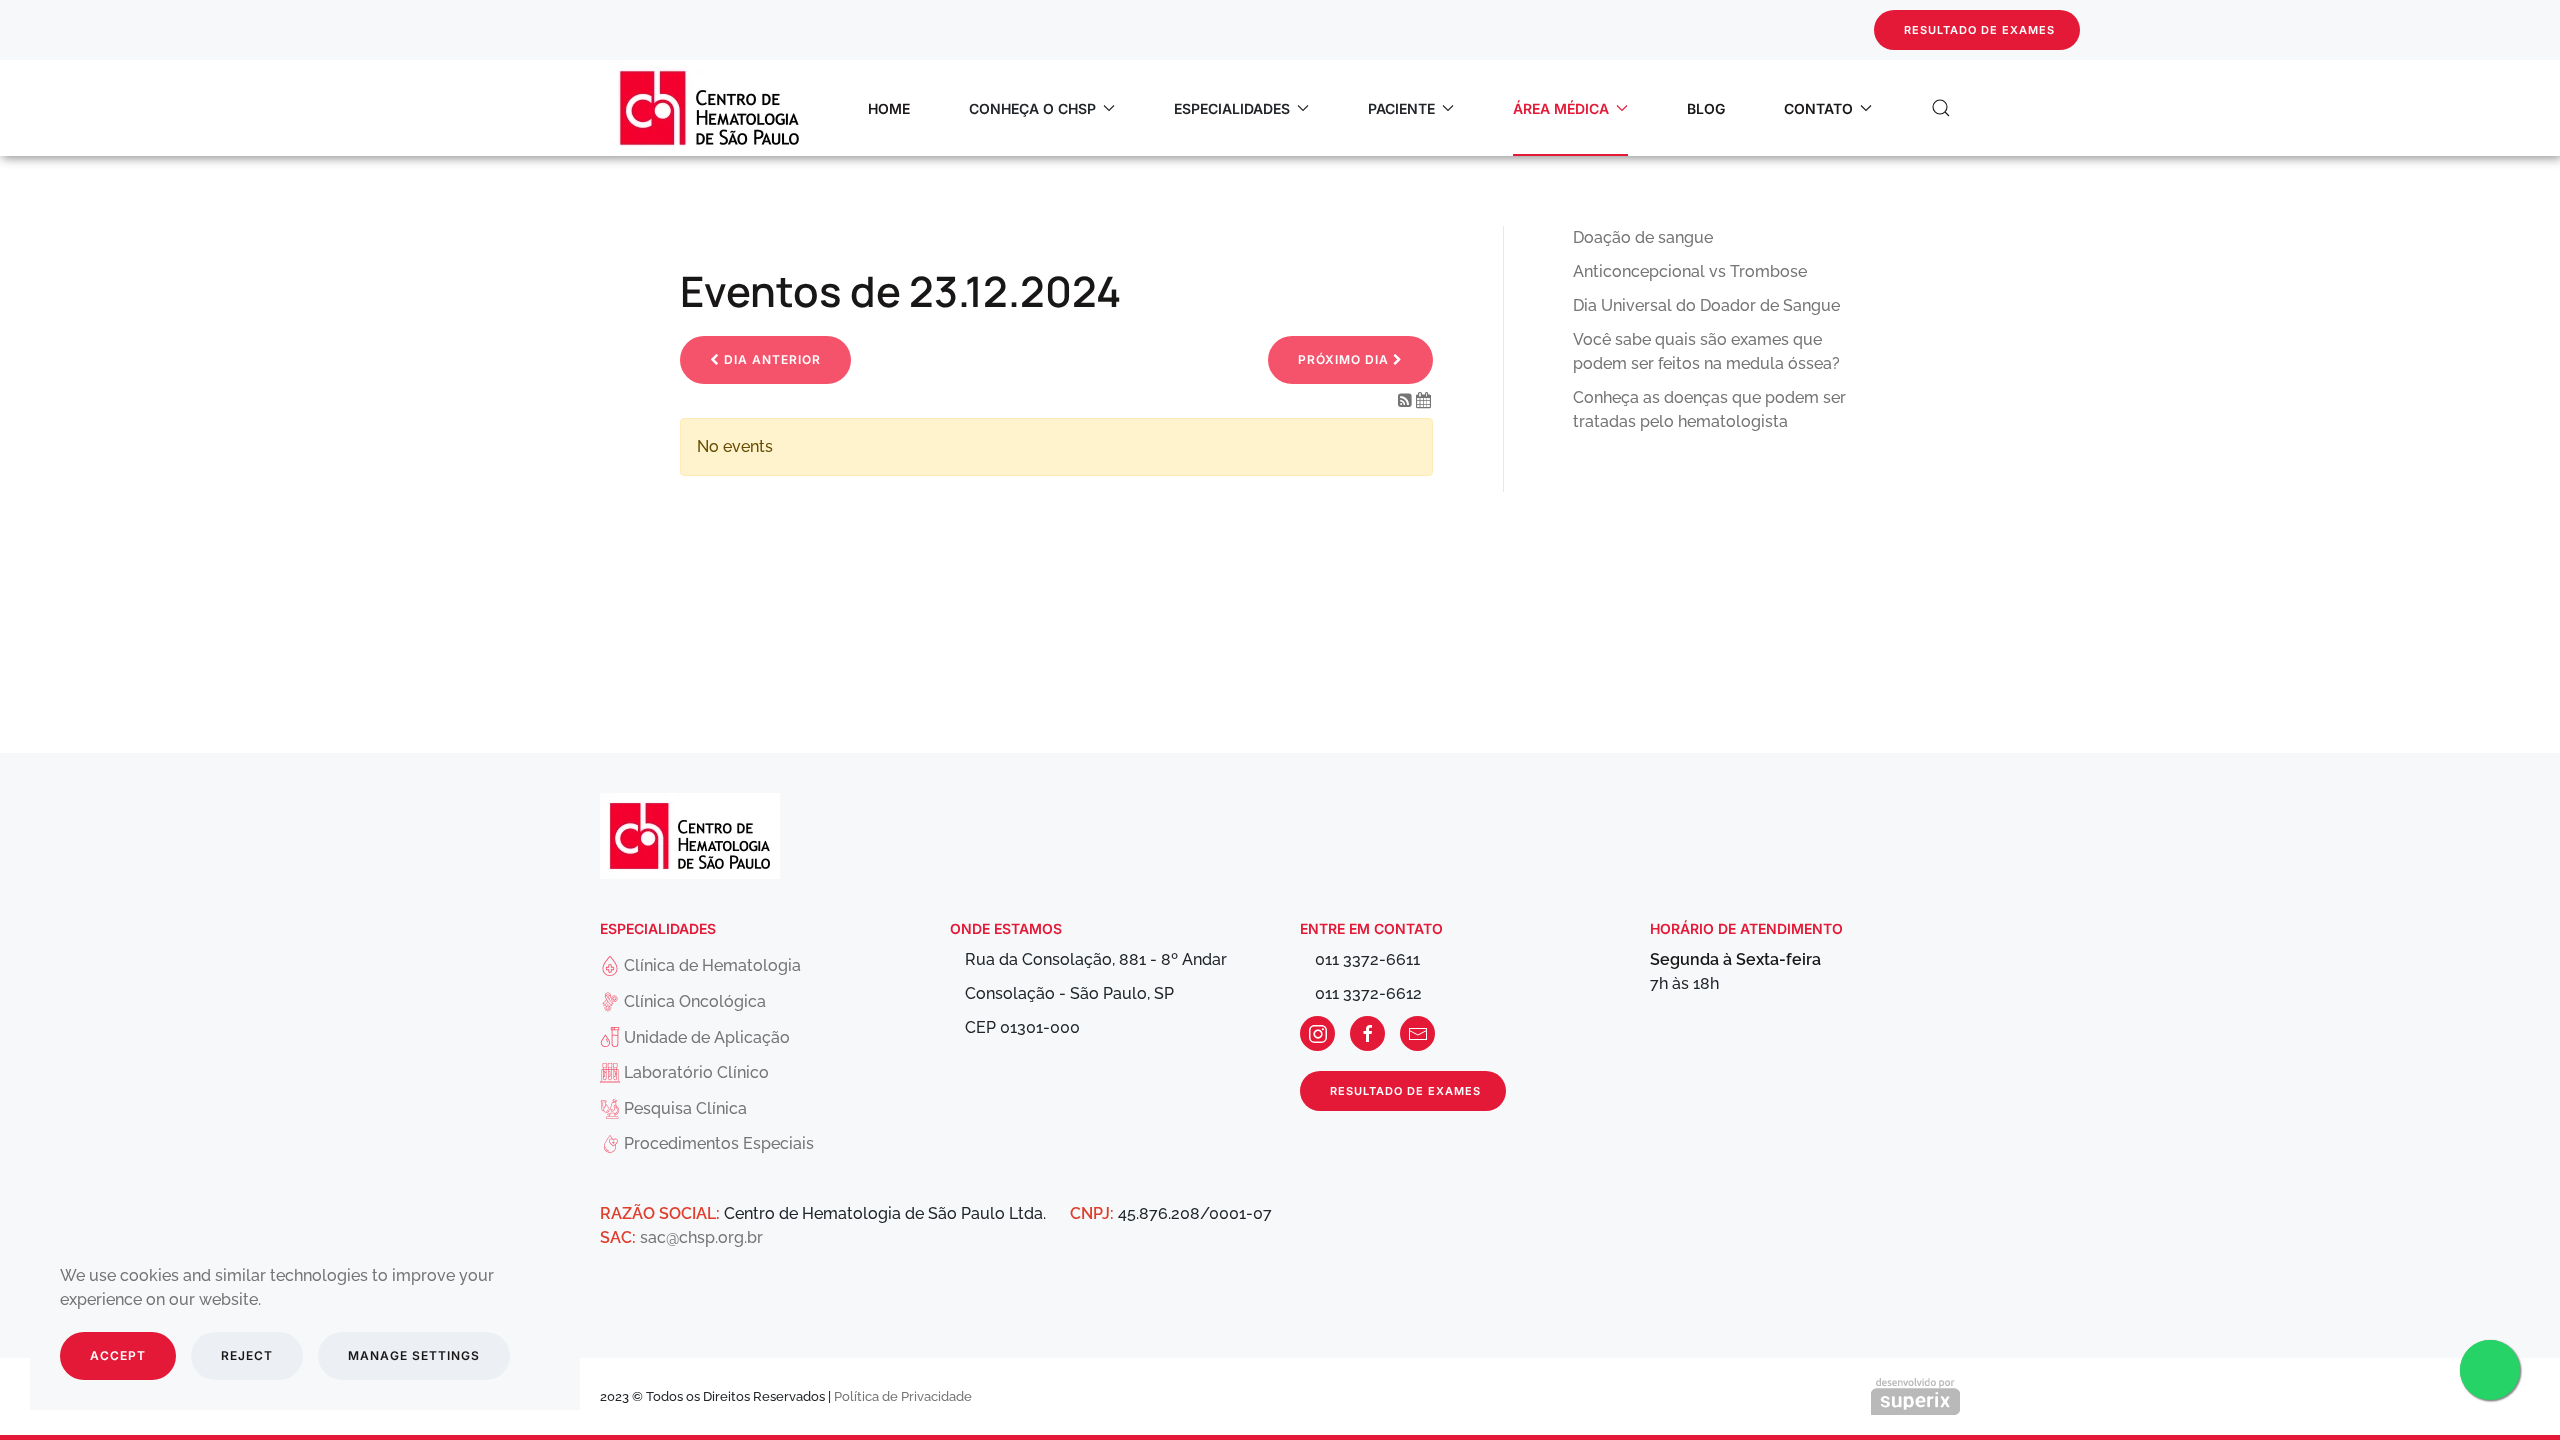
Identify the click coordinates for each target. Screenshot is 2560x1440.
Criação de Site (1915, 1396)
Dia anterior (770, 359)
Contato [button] (1818, 108)
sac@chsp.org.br (701, 1237)
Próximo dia (1345, 359)
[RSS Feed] (1407, 400)
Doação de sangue (1643, 237)
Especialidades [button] (1232, 108)
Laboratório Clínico (696, 1072)
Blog (1706, 108)
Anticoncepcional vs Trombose (1690, 271)
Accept (118, 1355)
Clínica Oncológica (695, 1001)
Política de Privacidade (903, 1396)
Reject (247, 1355)
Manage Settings (414, 1355)
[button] (1940, 108)
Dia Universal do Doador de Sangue (1706, 305)
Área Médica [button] (1561, 108)
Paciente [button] (1401, 108)
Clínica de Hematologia (712, 965)
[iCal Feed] (1423, 400)
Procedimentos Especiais (719, 1143)
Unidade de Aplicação (707, 1037)
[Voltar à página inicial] (709, 108)
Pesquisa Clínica (685, 1108)
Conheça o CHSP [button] (1032, 108)
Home (889, 108)
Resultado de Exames (1979, 30)
